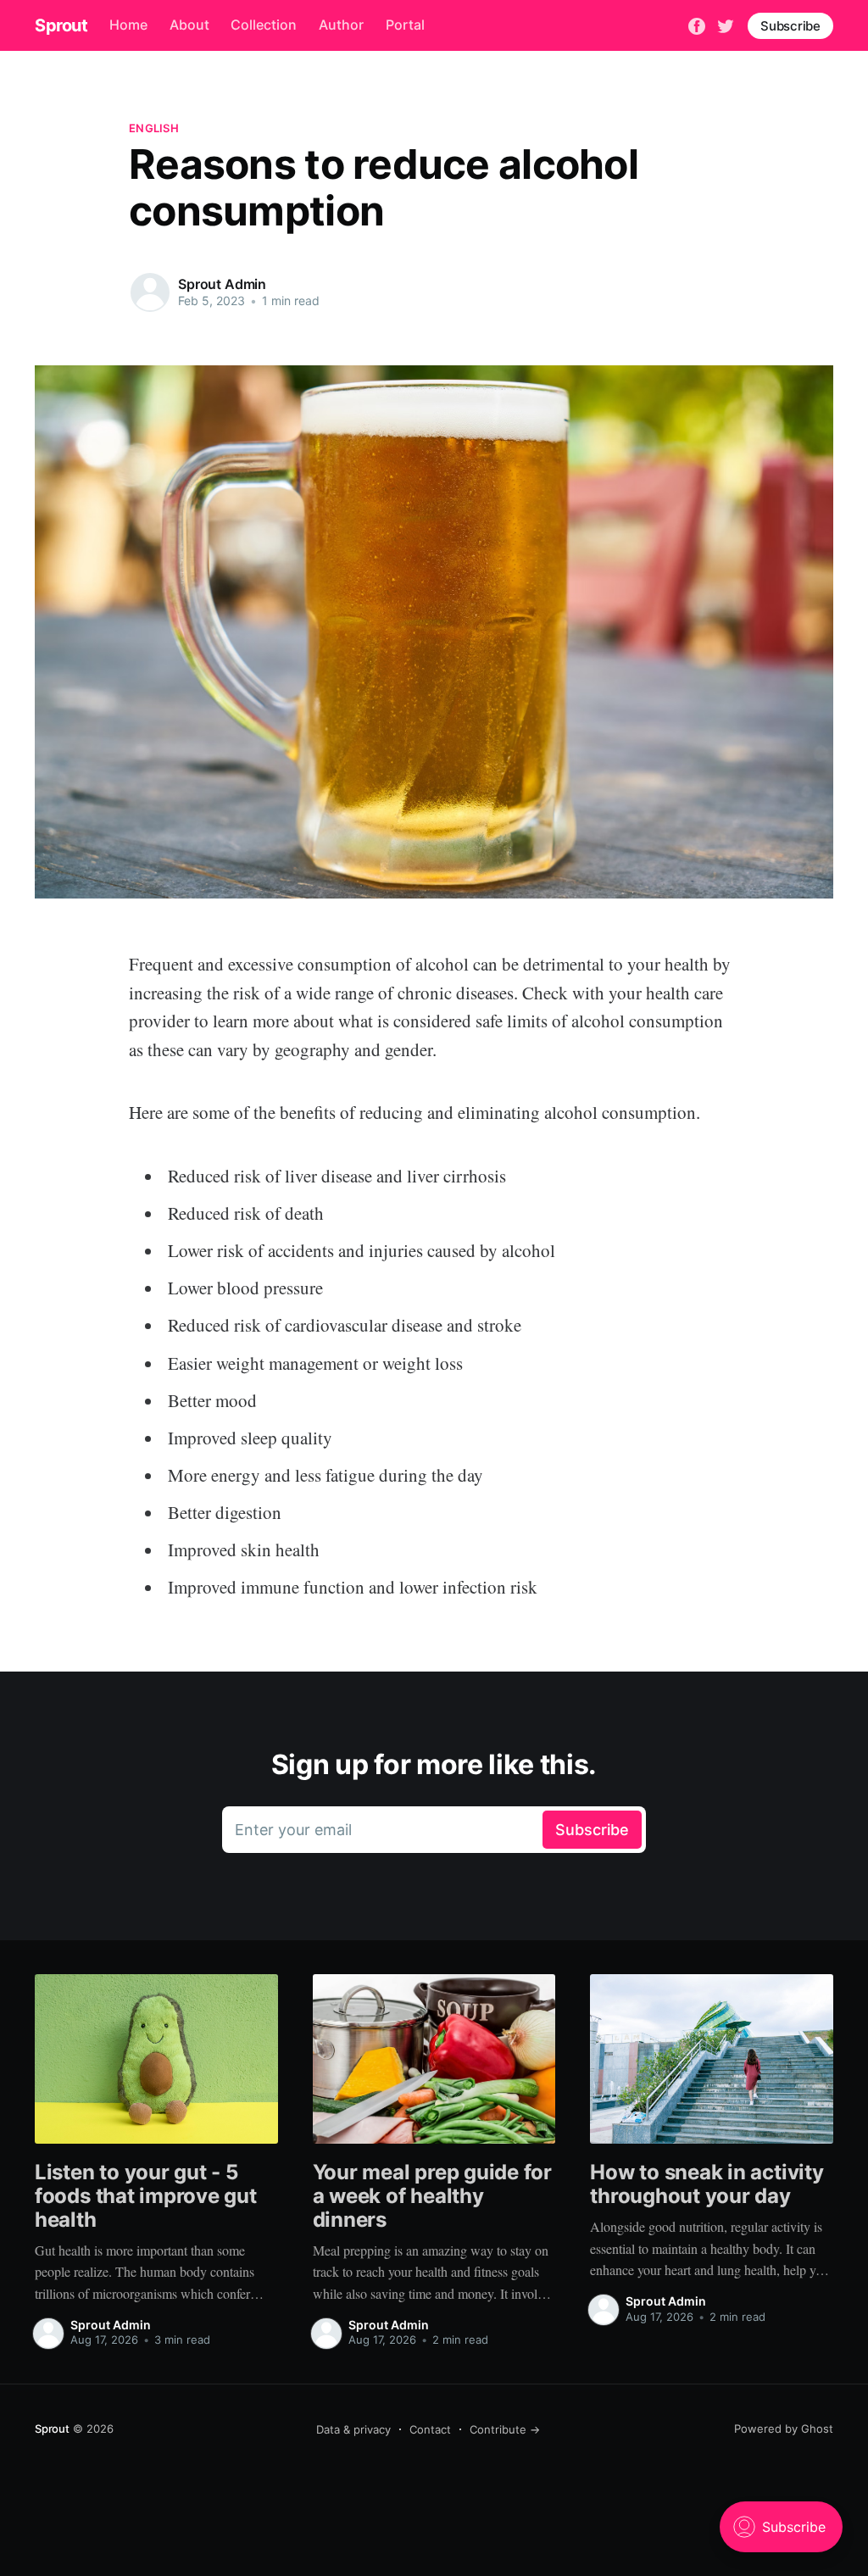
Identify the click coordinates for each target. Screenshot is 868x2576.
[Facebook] (697, 25)
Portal (405, 25)
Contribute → (505, 2429)
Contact (430, 2429)
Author (341, 25)
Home (128, 25)
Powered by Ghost (784, 2429)
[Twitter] (726, 25)
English (154, 128)
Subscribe (790, 26)
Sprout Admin (222, 284)
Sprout (61, 25)
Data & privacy (353, 2429)
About (189, 25)
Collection (264, 25)
